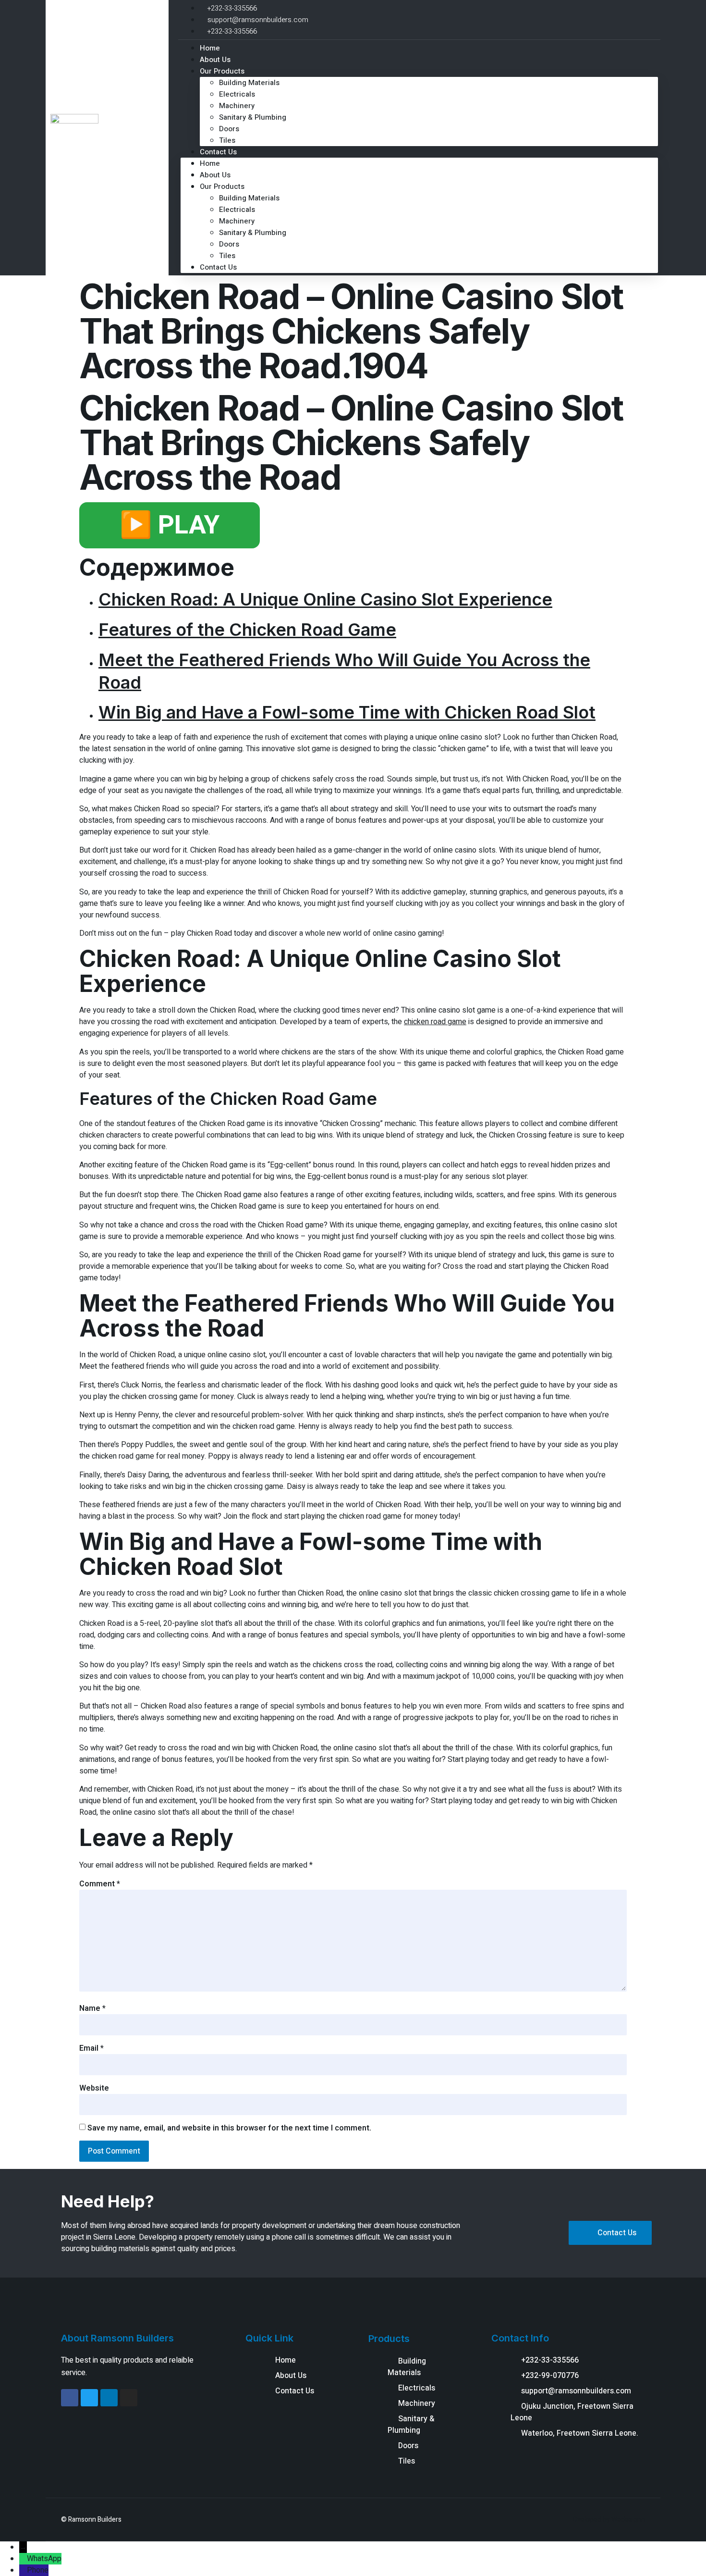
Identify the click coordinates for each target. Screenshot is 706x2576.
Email (91, 2048)
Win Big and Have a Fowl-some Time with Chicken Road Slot (347, 712)
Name (92, 2008)
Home (210, 163)
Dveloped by (592, 2520)
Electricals (237, 94)
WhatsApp (44, 2559)
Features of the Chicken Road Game (247, 630)
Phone (38, 2570)
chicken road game (435, 1022)
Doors (229, 129)
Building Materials (249, 83)
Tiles (227, 256)
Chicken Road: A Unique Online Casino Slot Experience (325, 599)
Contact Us (218, 152)
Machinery (237, 106)
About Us (215, 175)
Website (94, 2088)
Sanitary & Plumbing (253, 117)
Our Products (222, 71)
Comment (100, 1884)
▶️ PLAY (170, 525)
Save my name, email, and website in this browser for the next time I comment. (229, 2128)
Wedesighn (628, 2520)
